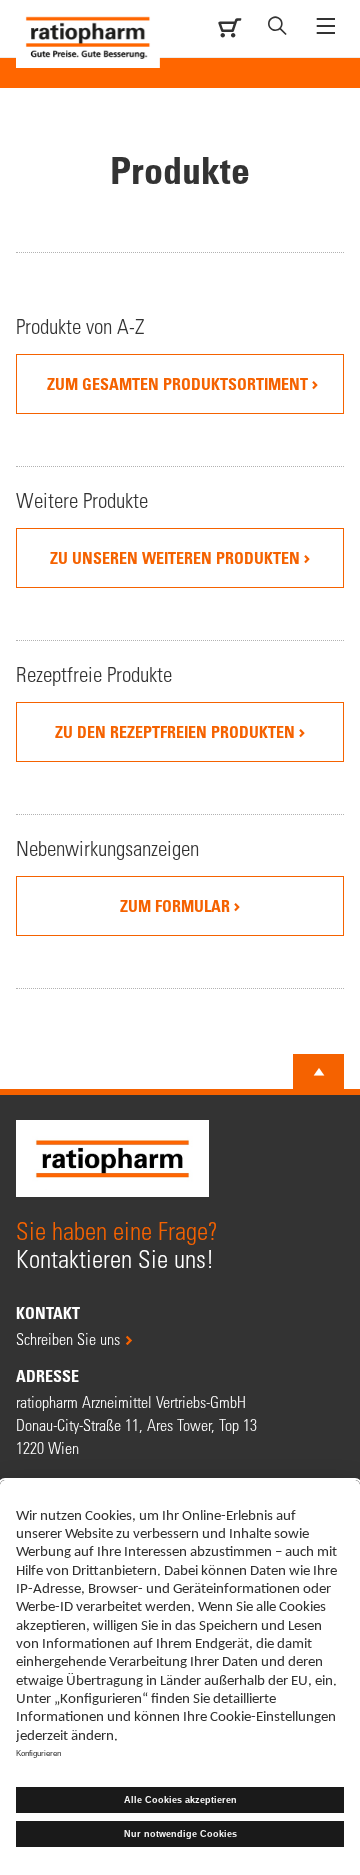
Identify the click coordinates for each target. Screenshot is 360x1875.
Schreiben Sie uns (68, 1338)
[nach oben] (319, 1072)
